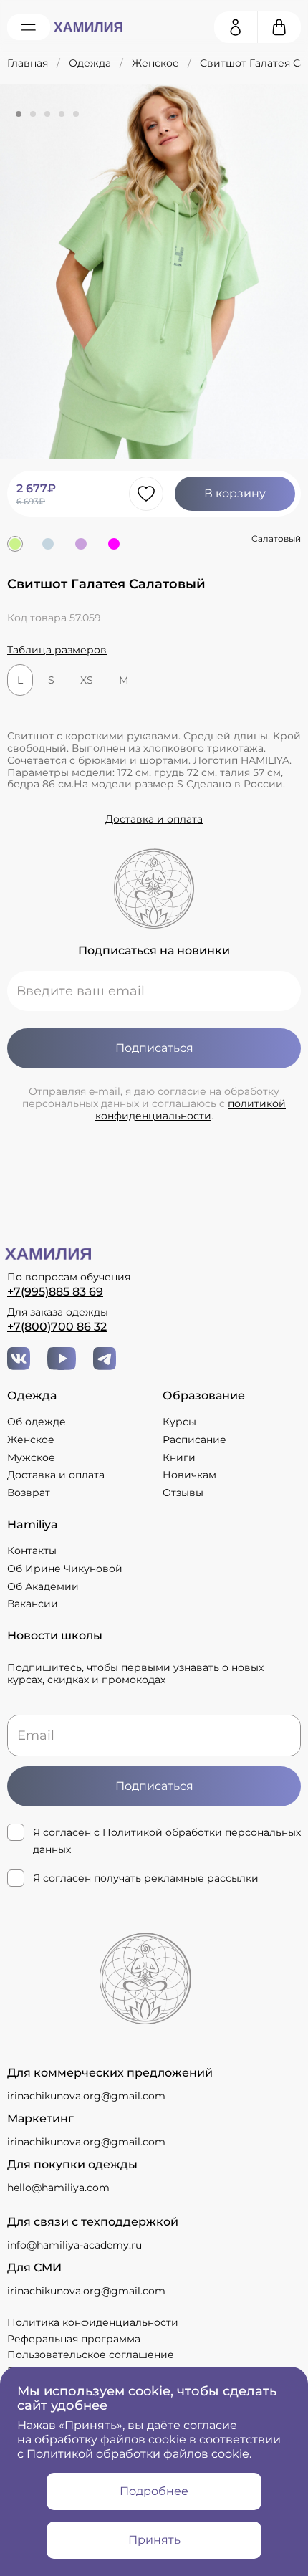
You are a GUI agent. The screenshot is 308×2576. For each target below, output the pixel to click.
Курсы (179, 1422)
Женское (155, 63)
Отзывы (183, 1493)
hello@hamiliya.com (58, 2188)
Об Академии (43, 1587)
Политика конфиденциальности (93, 2322)
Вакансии (33, 1604)
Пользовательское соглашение (91, 2355)
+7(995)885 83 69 (55, 1292)
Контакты (32, 1551)
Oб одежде (37, 1422)
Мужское (31, 1458)
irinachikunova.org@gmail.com (86, 2096)
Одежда (90, 63)
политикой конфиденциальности (191, 1110)
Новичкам (189, 1475)
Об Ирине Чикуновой (65, 1569)
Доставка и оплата (154, 819)
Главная (28, 63)
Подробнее (154, 2491)
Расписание (194, 1440)
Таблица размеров (57, 650)
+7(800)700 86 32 (57, 1327)
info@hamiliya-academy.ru (74, 2245)
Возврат (29, 1493)
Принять (154, 2540)
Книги (179, 1458)
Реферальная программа (74, 2339)
